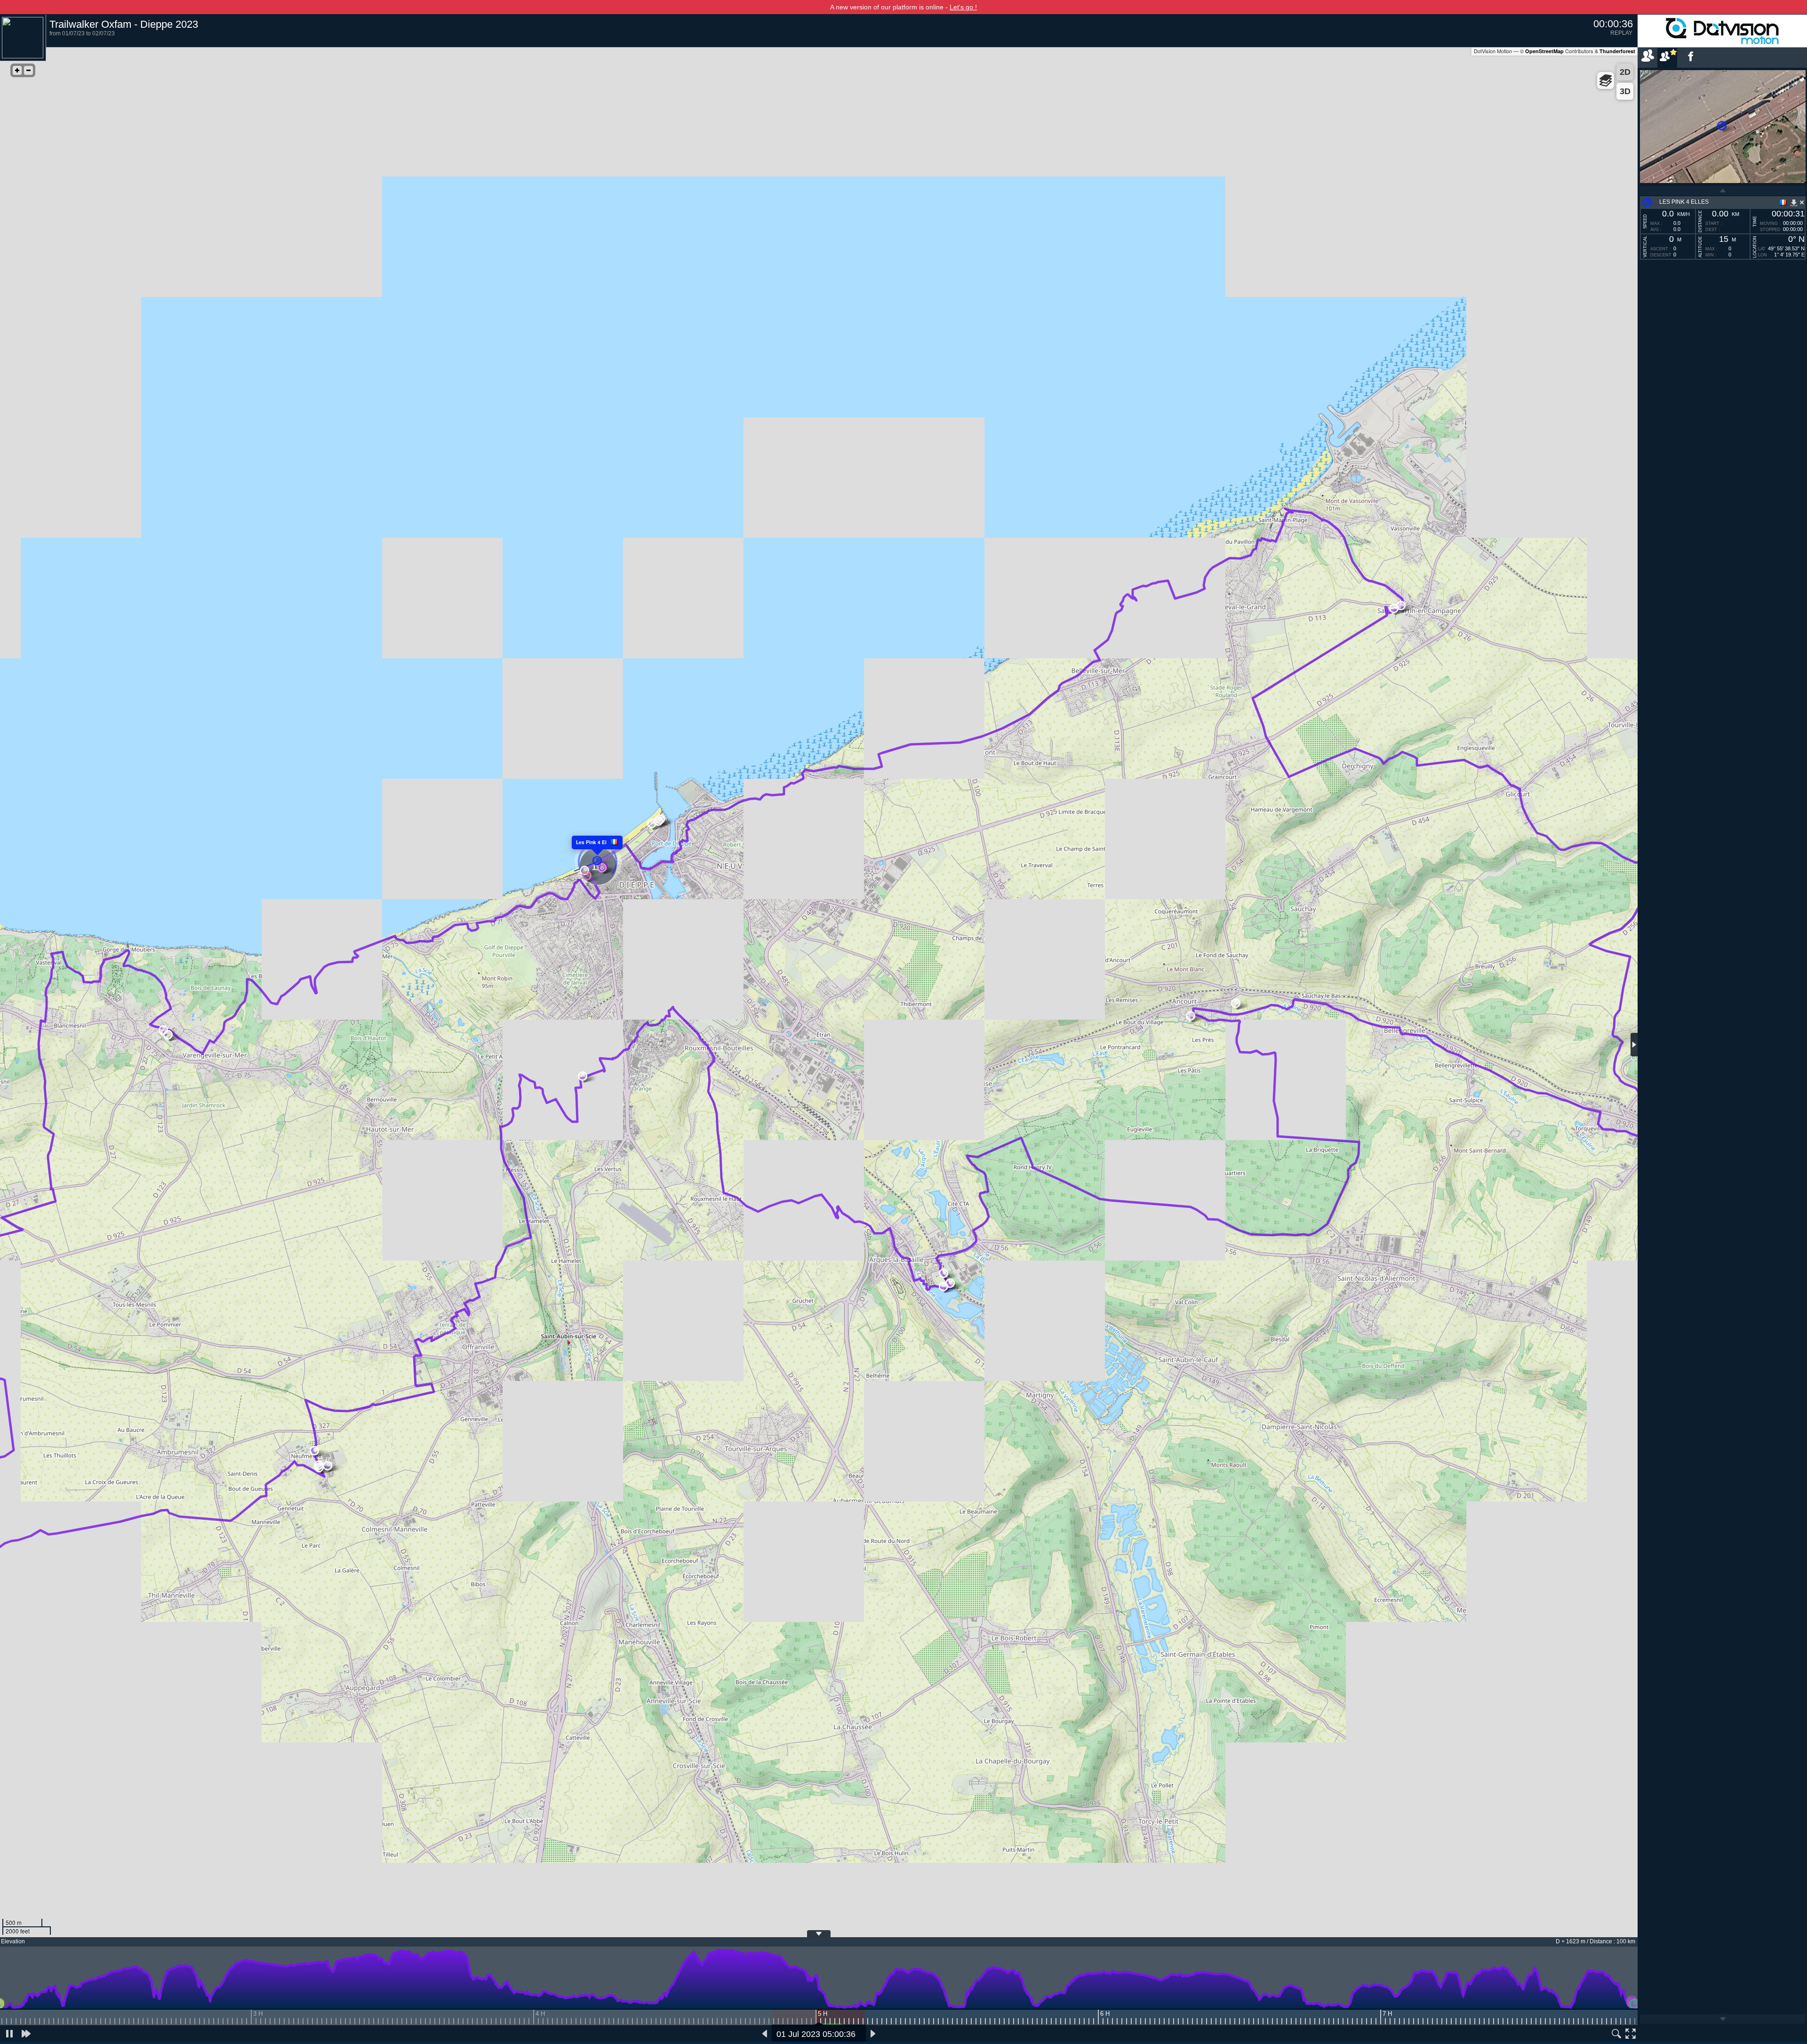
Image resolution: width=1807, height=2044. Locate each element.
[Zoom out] (28, 70)
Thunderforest (1617, 51)
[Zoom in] (17, 70)
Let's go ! (963, 7)
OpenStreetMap (1544, 51)
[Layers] (1606, 80)
